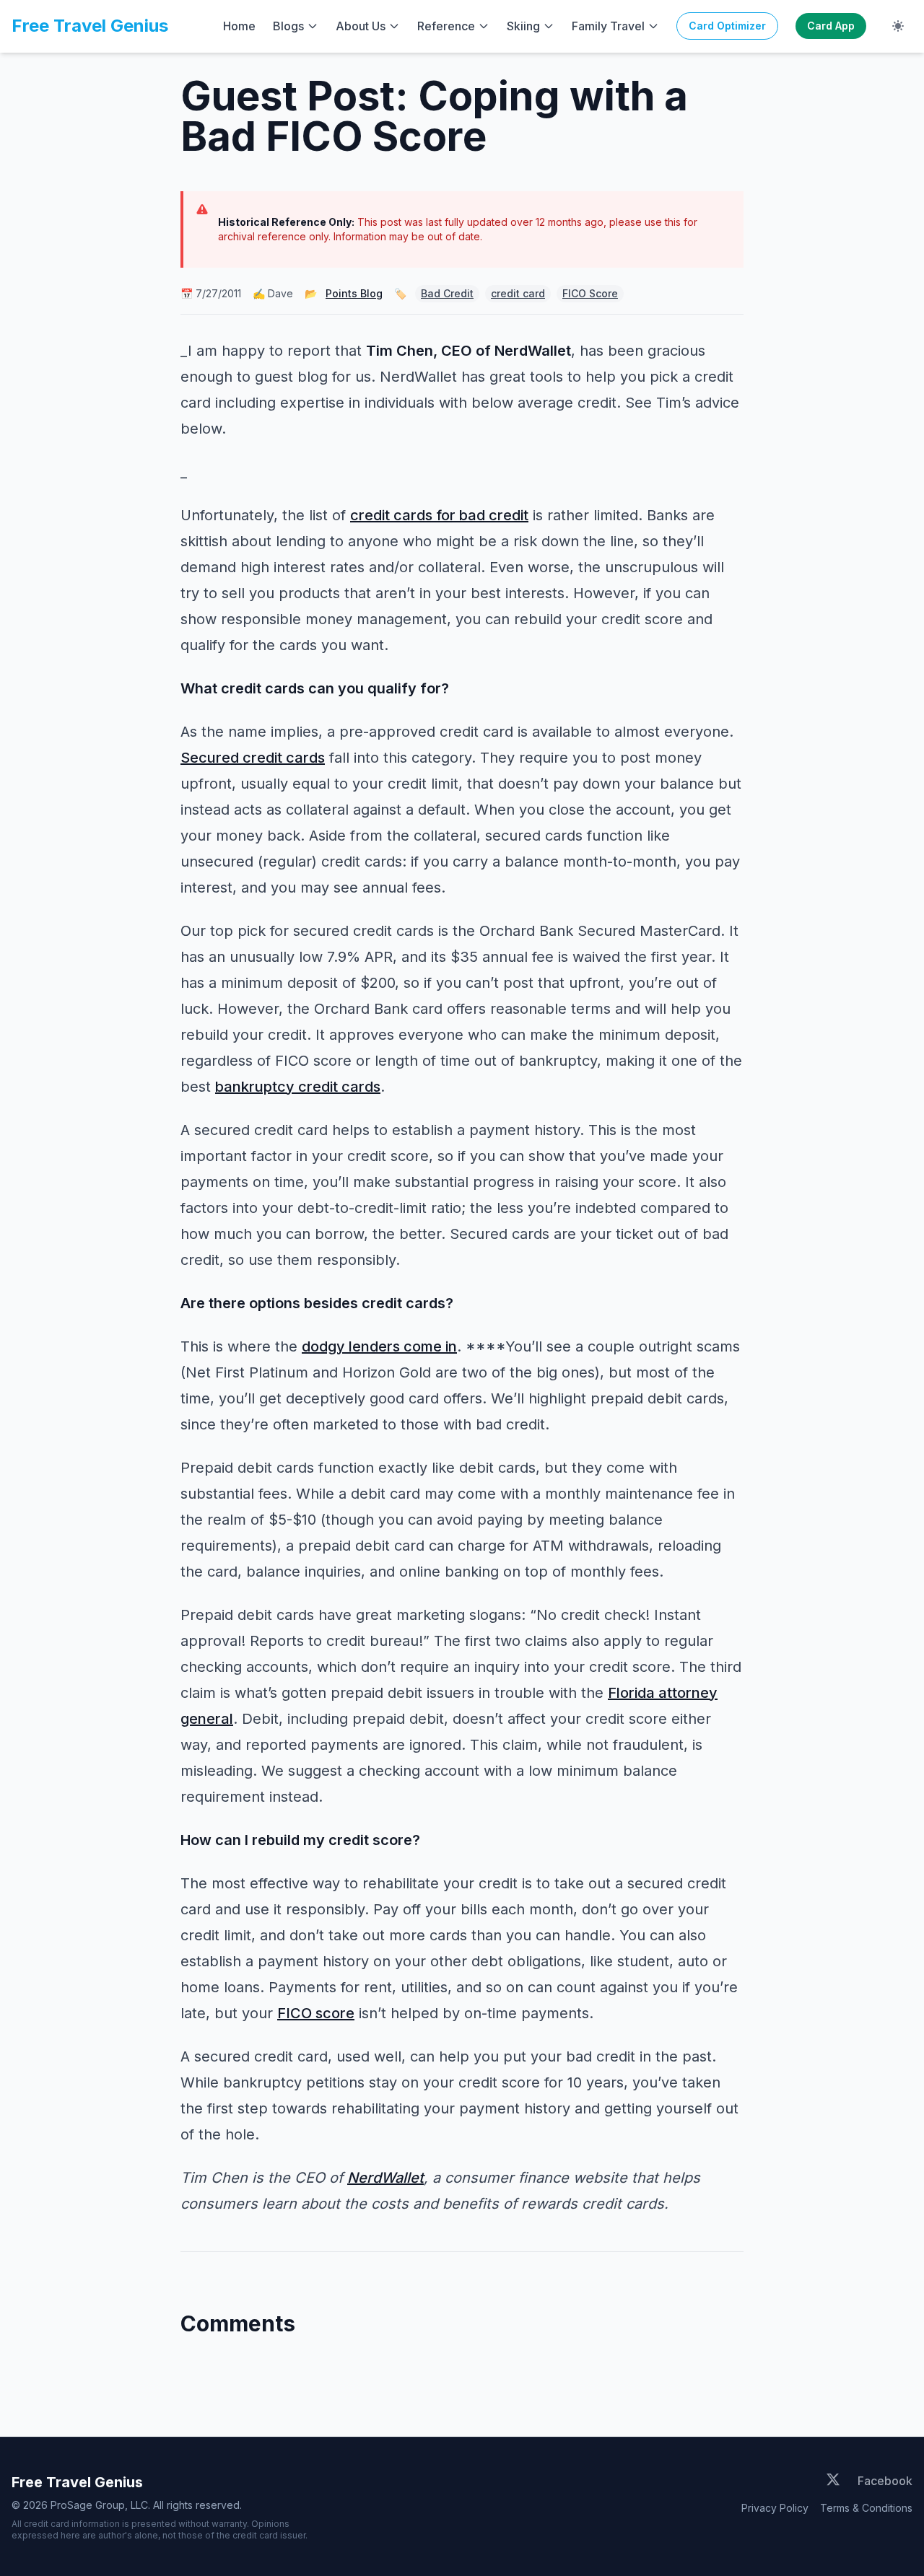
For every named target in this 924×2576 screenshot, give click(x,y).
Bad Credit (447, 293)
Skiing (523, 26)
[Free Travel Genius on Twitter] (833, 2481)
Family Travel (608, 26)
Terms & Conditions (866, 2508)
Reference (446, 26)
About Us (361, 26)
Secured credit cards (253, 758)
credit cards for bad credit (439, 515)
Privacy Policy (775, 2508)
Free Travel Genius (90, 26)
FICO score (316, 2013)
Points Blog (354, 293)
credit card (518, 293)
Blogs (288, 26)
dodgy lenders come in (379, 1346)
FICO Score (590, 293)
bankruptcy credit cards (298, 1087)
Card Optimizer (727, 26)
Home (239, 26)
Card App (831, 26)
